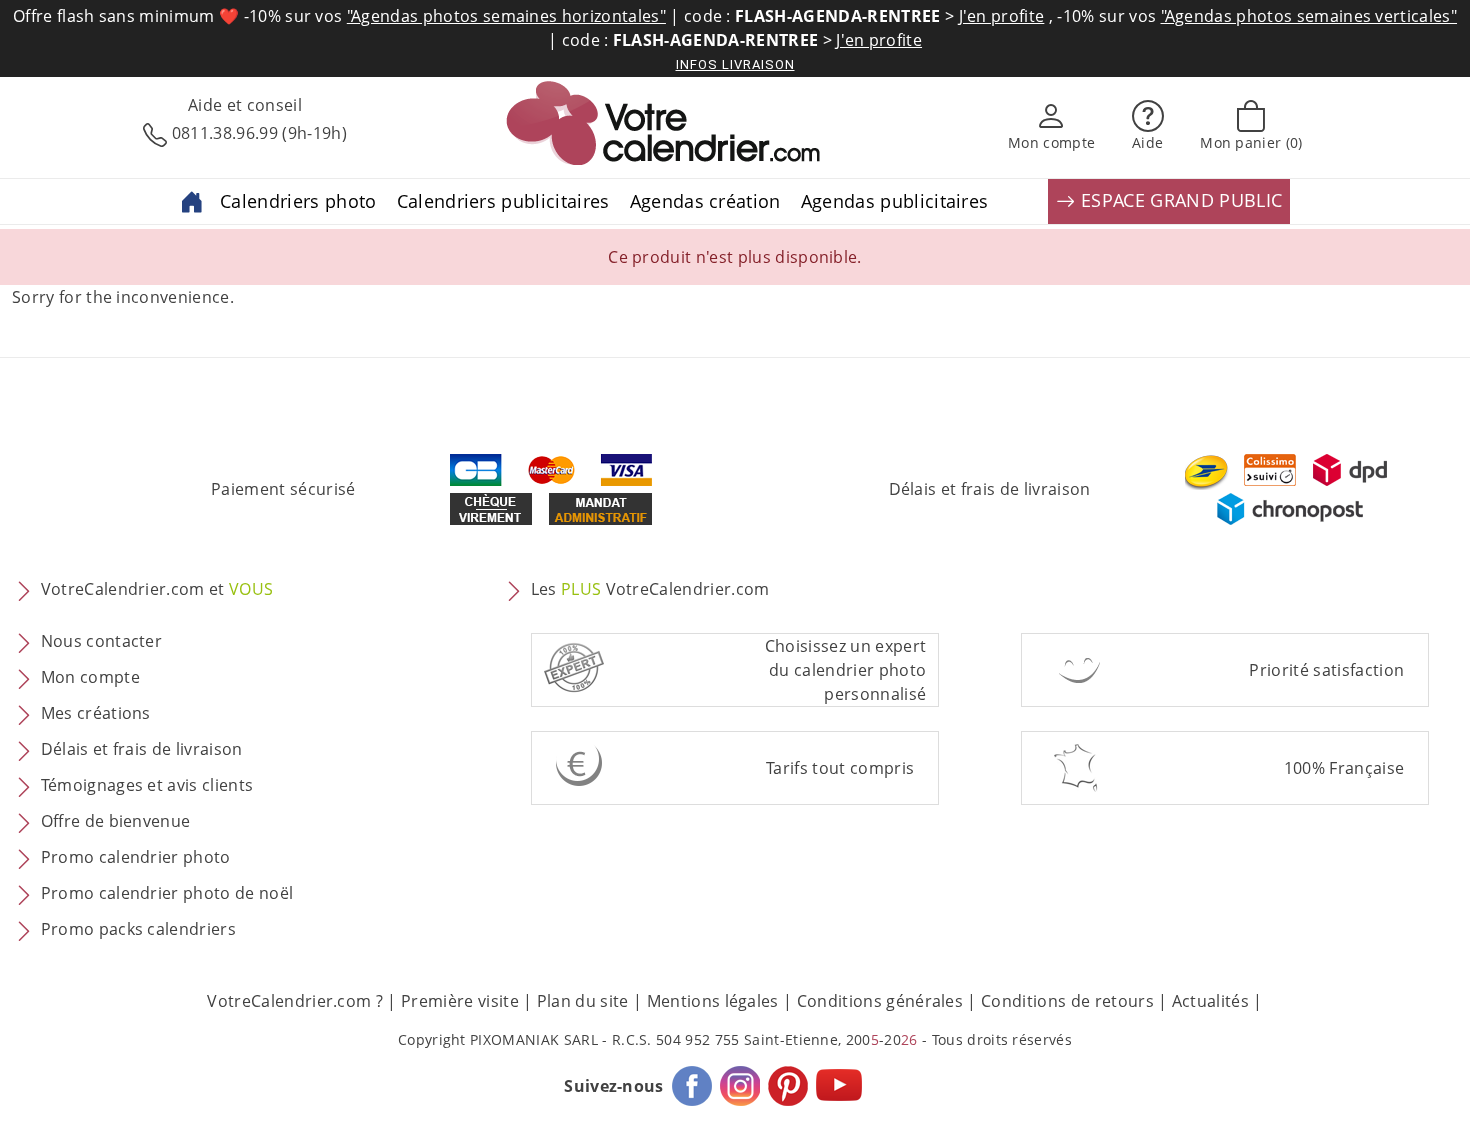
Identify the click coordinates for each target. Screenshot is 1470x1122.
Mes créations (96, 713)
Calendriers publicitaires (503, 201)
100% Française (1344, 768)
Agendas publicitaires (895, 201)
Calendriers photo (298, 201)
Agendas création (705, 201)
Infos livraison (735, 64)
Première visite (460, 1001)
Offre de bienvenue (116, 821)
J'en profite (1002, 16)
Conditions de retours (1067, 1001)
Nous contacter (101, 641)
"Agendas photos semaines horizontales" (506, 16)
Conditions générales (880, 1001)
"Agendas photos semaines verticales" (1309, 16)
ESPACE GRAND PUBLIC (1179, 200)
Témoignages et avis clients (147, 785)
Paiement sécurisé (283, 489)
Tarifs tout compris (840, 768)
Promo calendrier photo (136, 857)
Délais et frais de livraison (990, 489)
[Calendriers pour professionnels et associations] (192, 200)
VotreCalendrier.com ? (295, 1001)
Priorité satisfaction (1326, 670)
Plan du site (583, 1001)
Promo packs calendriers (138, 929)
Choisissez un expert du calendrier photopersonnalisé (845, 670)
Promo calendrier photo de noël (167, 893)
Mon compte (90, 677)
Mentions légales (713, 1001)
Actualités (1210, 1001)
